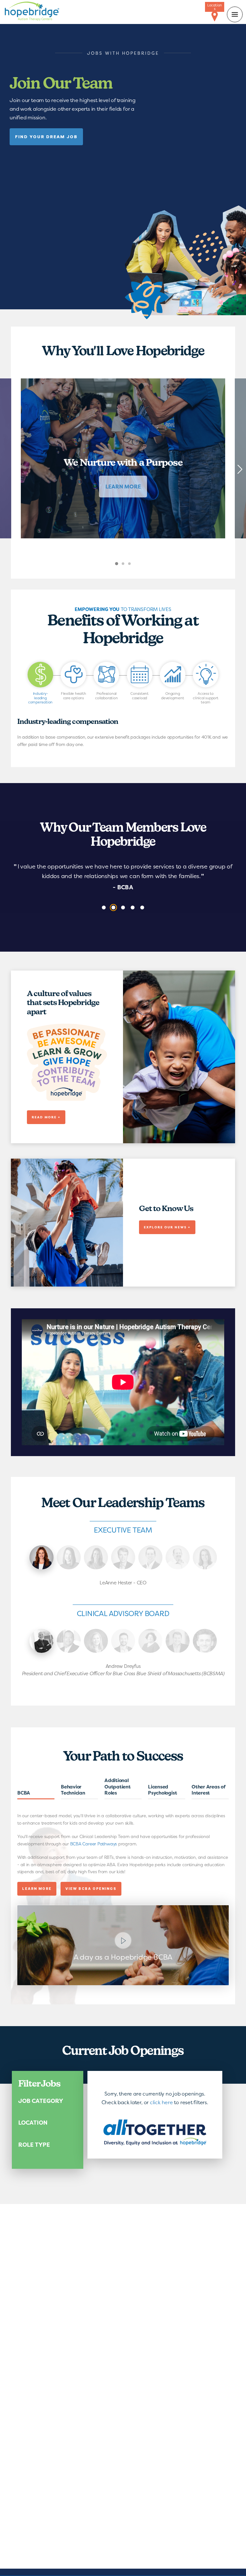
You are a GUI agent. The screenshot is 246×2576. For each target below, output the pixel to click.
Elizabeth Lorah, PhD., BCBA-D (96, 1641)
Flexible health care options (74, 696)
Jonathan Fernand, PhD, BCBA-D (205, 1641)
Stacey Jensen (205, 1557)
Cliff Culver (123, 1557)
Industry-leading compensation (40, 698)
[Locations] (215, 17)
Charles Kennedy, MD (69, 1641)
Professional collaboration (106, 696)
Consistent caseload (139, 696)
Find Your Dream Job (46, 137)
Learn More (38, 1891)
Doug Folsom (178, 1557)
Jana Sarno (69, 1557)
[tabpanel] (123, 458)
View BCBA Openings (91, 1889)
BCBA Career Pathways (94, 1844)
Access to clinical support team (205, 698)
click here (161, 2102)
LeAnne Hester (41, 1557)
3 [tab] (136, 568)
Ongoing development (173, 696)
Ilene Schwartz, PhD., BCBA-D (150, 1641)
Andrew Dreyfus (41, 1641)
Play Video (123, 1945)
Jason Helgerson (178, 1641)
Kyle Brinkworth (150, 1557)
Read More (36, 1795)
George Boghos (123, 1641)
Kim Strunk (96, 1557)
